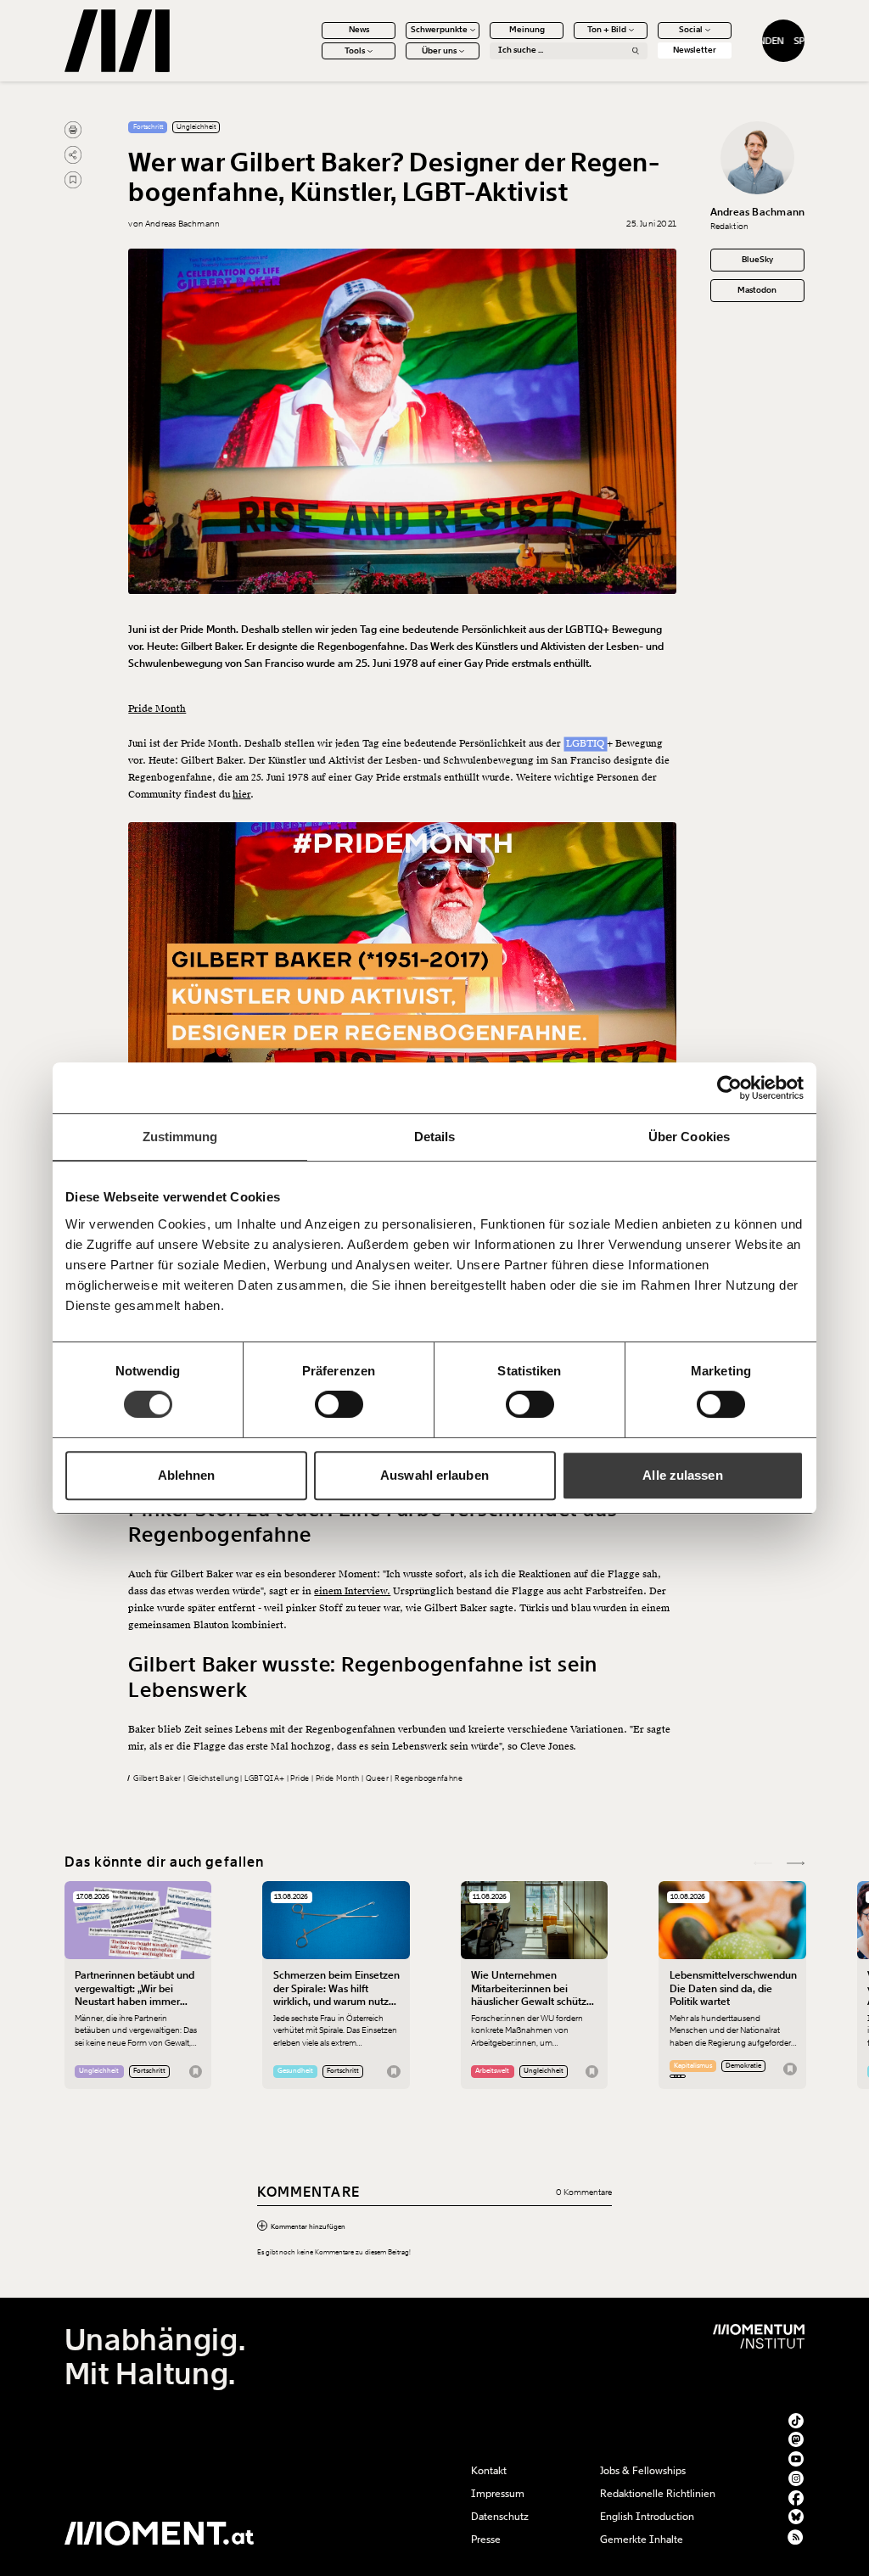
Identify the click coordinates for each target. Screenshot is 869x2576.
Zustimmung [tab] (180, 1137)
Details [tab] (435, 1137)
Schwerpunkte (439, 30)
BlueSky (757, 260)
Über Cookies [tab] (689, 1137)
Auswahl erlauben (434, 1475)
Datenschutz (500, 2517)
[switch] (339, 1404)
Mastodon (757, 290)
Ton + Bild (607, 30)
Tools (355, 51)
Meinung (527, 30)
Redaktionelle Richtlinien (658, 2494)
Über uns (439, 51)
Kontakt (489, 2471)
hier (241, 795)
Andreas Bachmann (758, 212)
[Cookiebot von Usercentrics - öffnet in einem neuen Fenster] (729, 1088)
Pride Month (157, 709)
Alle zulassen (682, 1475)
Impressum (498, 2494)
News (359, 30)
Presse (486, 2540)
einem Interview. (352, 1591)
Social (691, 30)
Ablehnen (187, 1475)
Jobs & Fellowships (643, 2471)
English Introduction (647, 2517)
